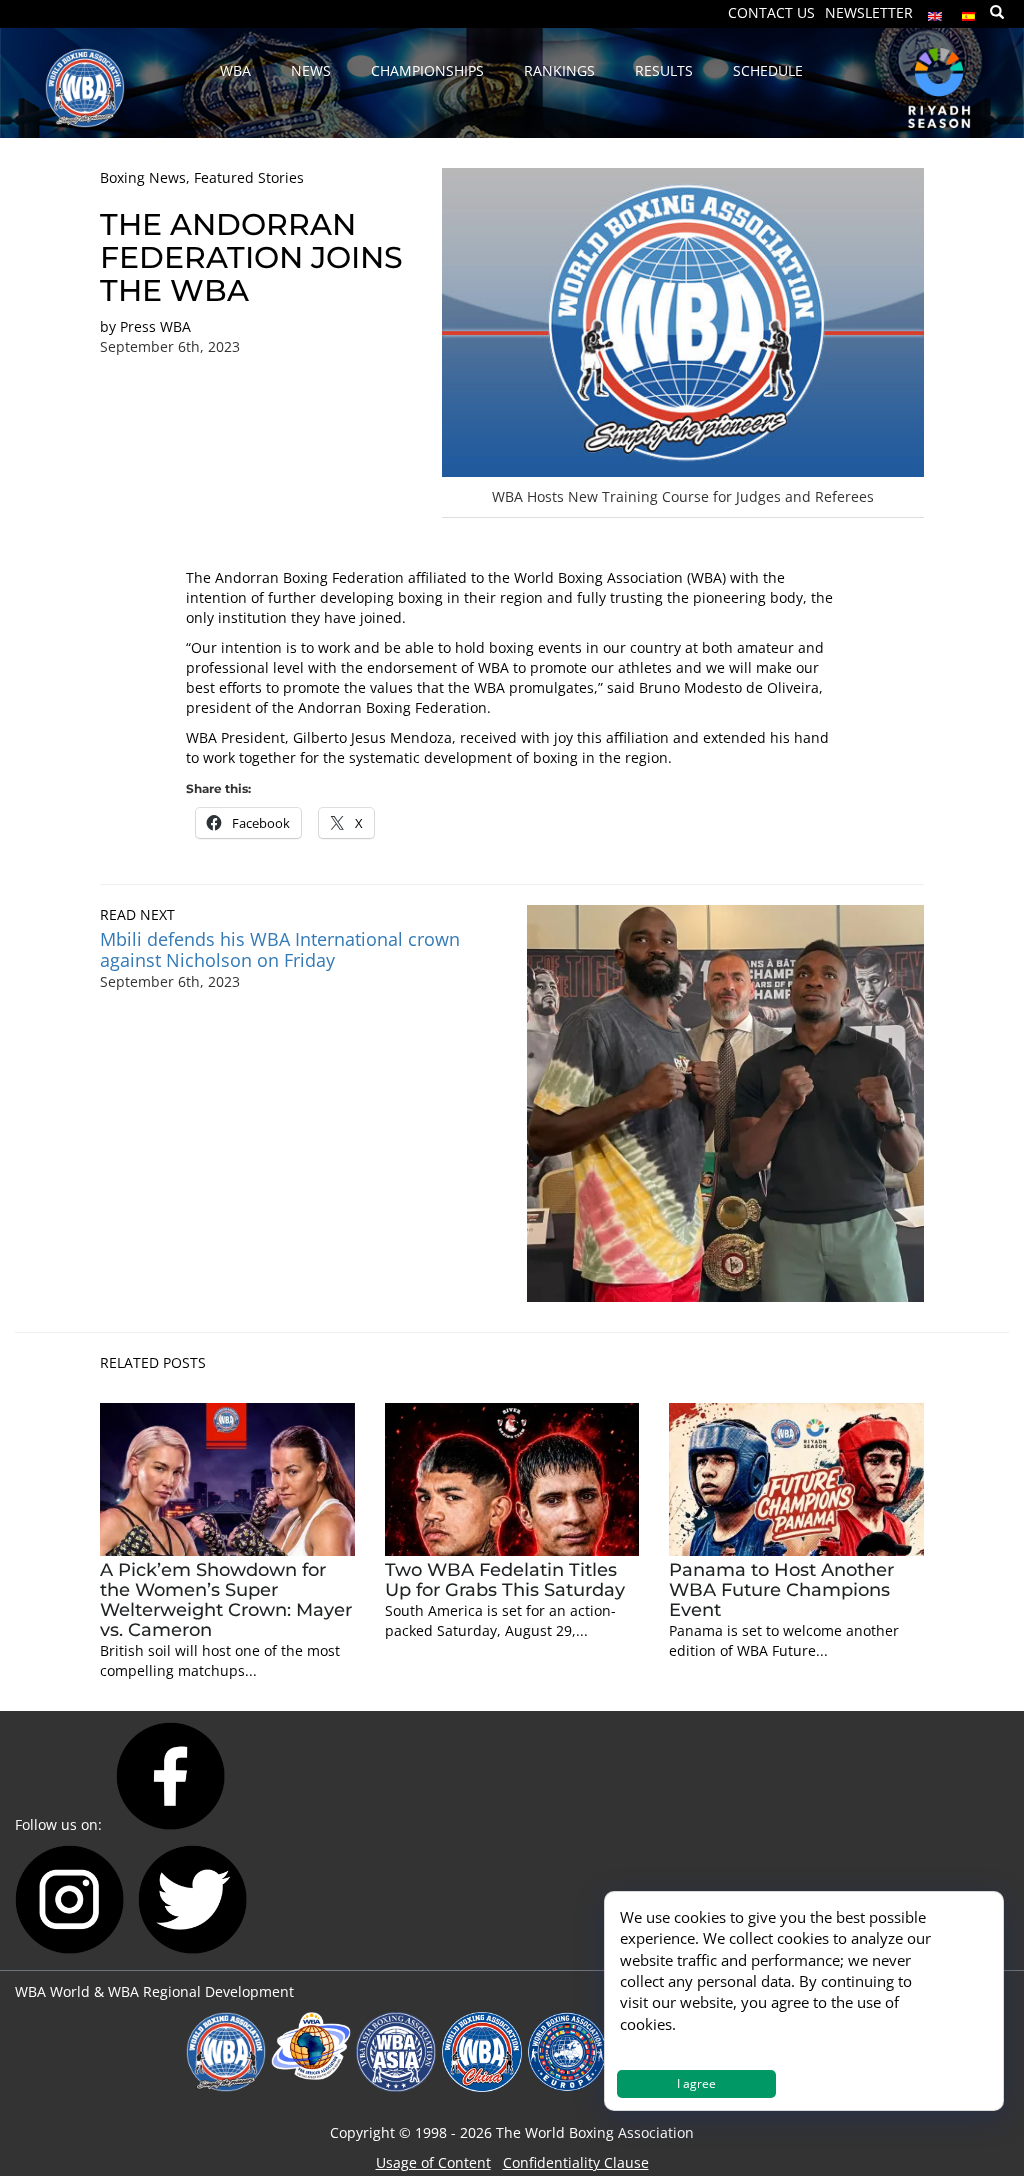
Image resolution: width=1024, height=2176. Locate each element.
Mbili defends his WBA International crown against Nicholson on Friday (280, 949)
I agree (696, 2083)
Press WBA (155, 326)
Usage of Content (433, 2162)
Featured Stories (249, 177)
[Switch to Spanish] (969, 11)
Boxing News (143, 177)
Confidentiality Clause (576, 2162)
